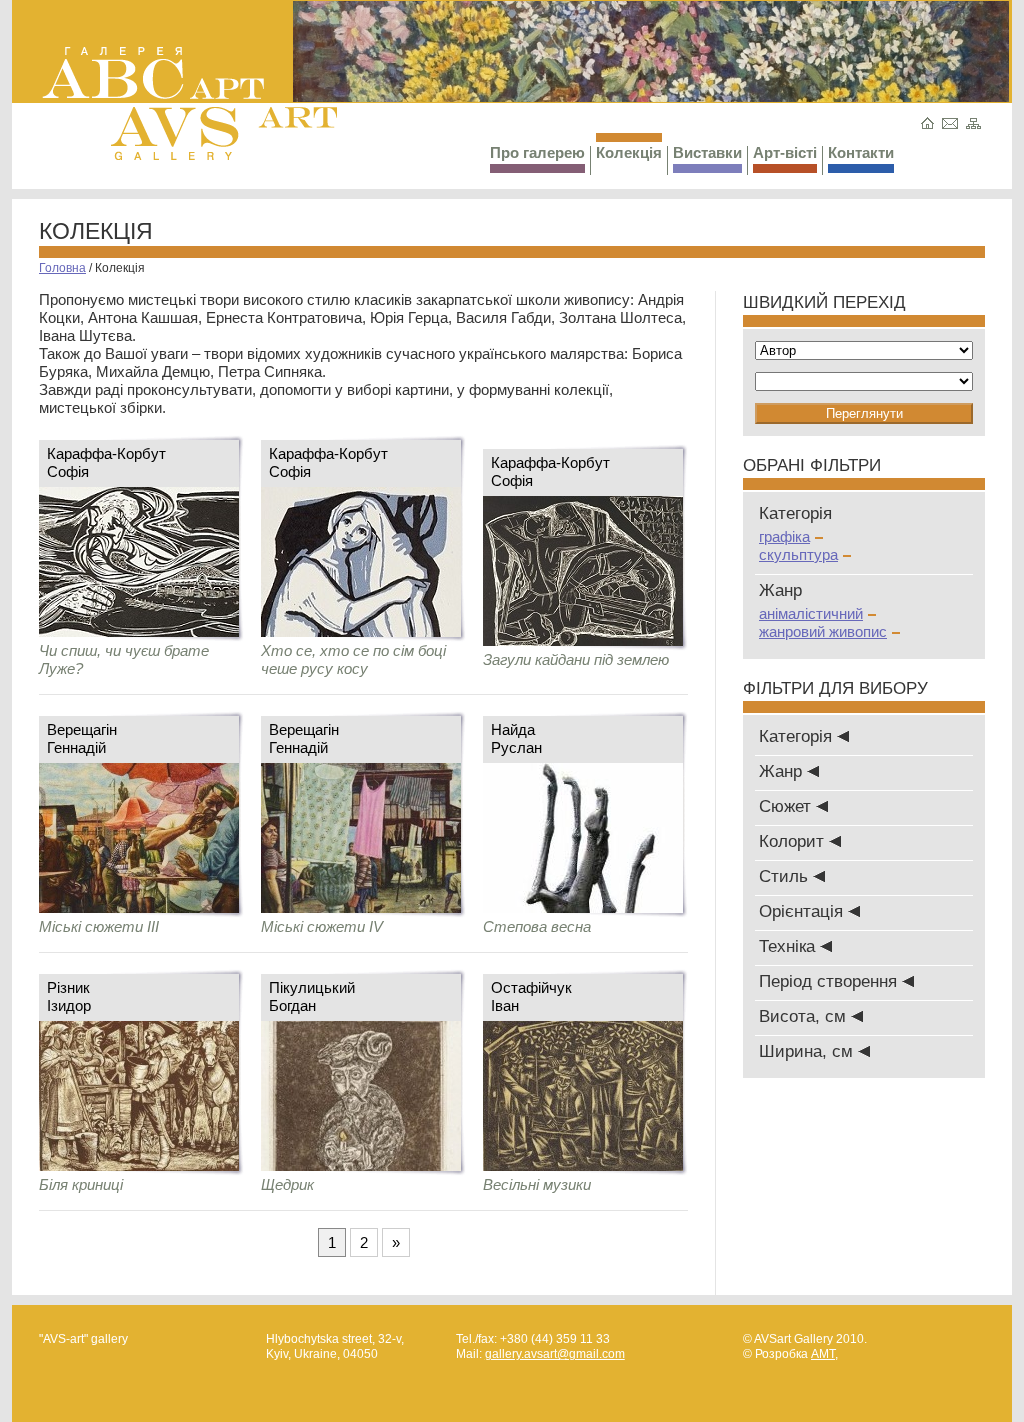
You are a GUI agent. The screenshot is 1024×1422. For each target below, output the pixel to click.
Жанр (783, 771)
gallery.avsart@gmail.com (555, 1354)
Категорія (798, 736)
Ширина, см (808, 1051)
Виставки (707, 152)
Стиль (786, 876)
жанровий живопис (823, 631)
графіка (784, 536)
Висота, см (805, 1016)
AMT (823, 1354)
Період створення (830, 981)
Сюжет (787, 806)
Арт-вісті (785, 152)
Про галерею (537, 152)
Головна (62, 268)
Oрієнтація (803, 911)
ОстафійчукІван (531, 996)
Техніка (789, 946)
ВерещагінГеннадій (82, 738)
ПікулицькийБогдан (312, 996)
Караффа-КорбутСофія (106, 462)
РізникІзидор (69, 996)
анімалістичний (811, 613)
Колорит (794, 841)
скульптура (798, 554)
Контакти (861, 152)
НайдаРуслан (516, 738)
